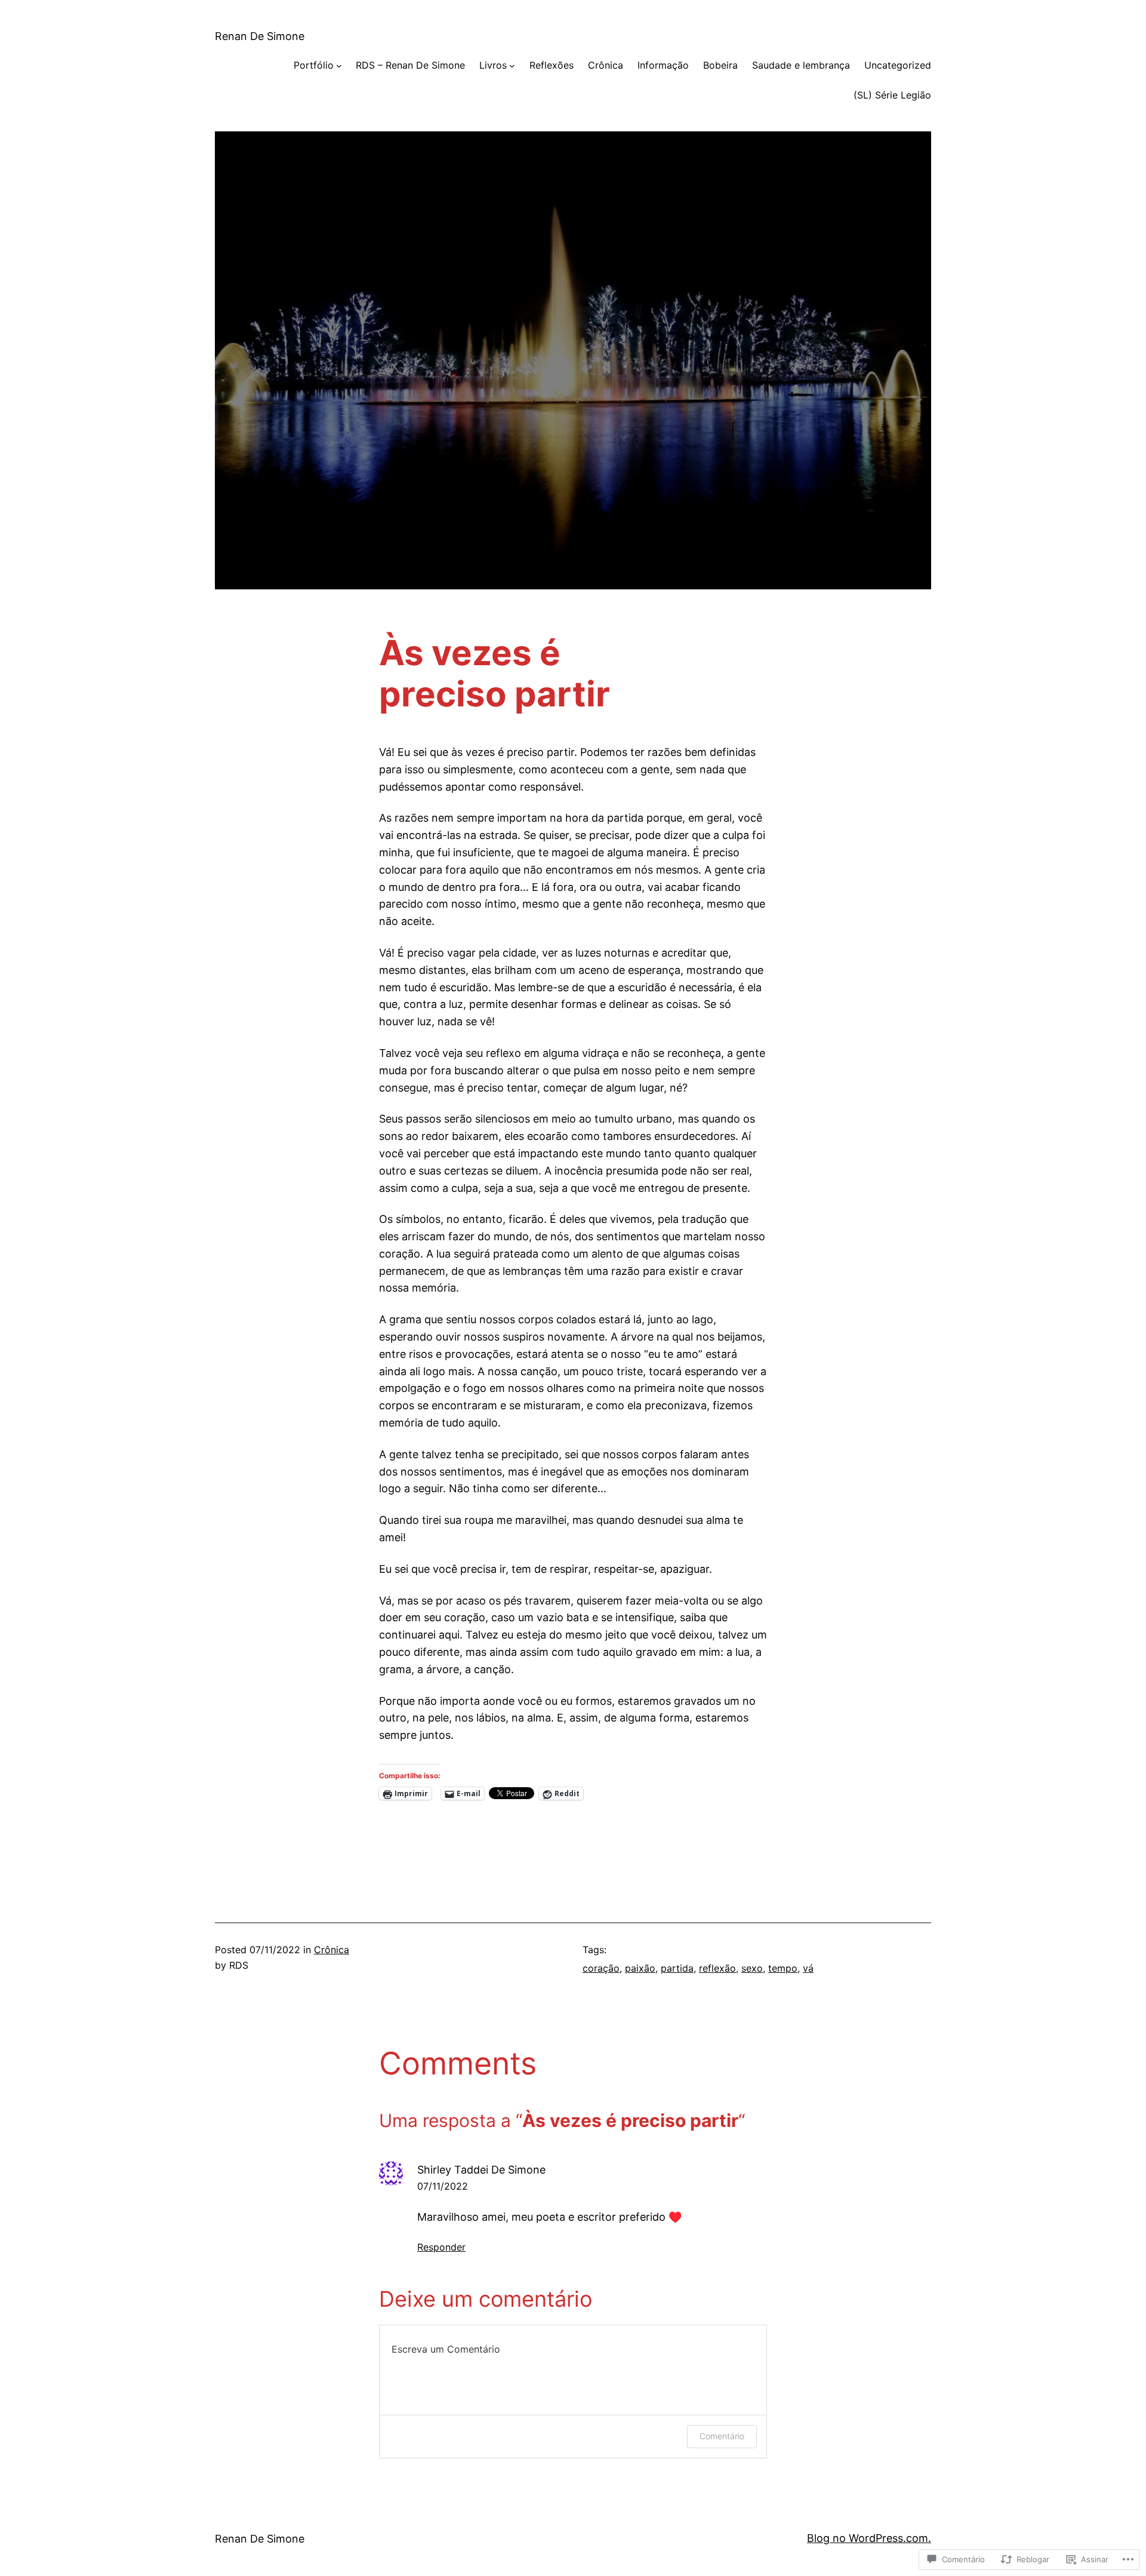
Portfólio (314, 65)
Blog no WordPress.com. (869, 2538)
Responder (441, 2247)
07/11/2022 (443, 2186)
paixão (640, 1968)
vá (808, 1968)
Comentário (722, 2436)
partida (677, 1968)
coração (601, 1968)
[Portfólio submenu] (339, 66)
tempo (783, 1968)
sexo (752, 1968)
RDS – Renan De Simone (410, 65)
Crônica (332, 1950)
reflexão (717, 1968)
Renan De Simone (260, 36)
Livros (493, 65)
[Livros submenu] (512, 66)
